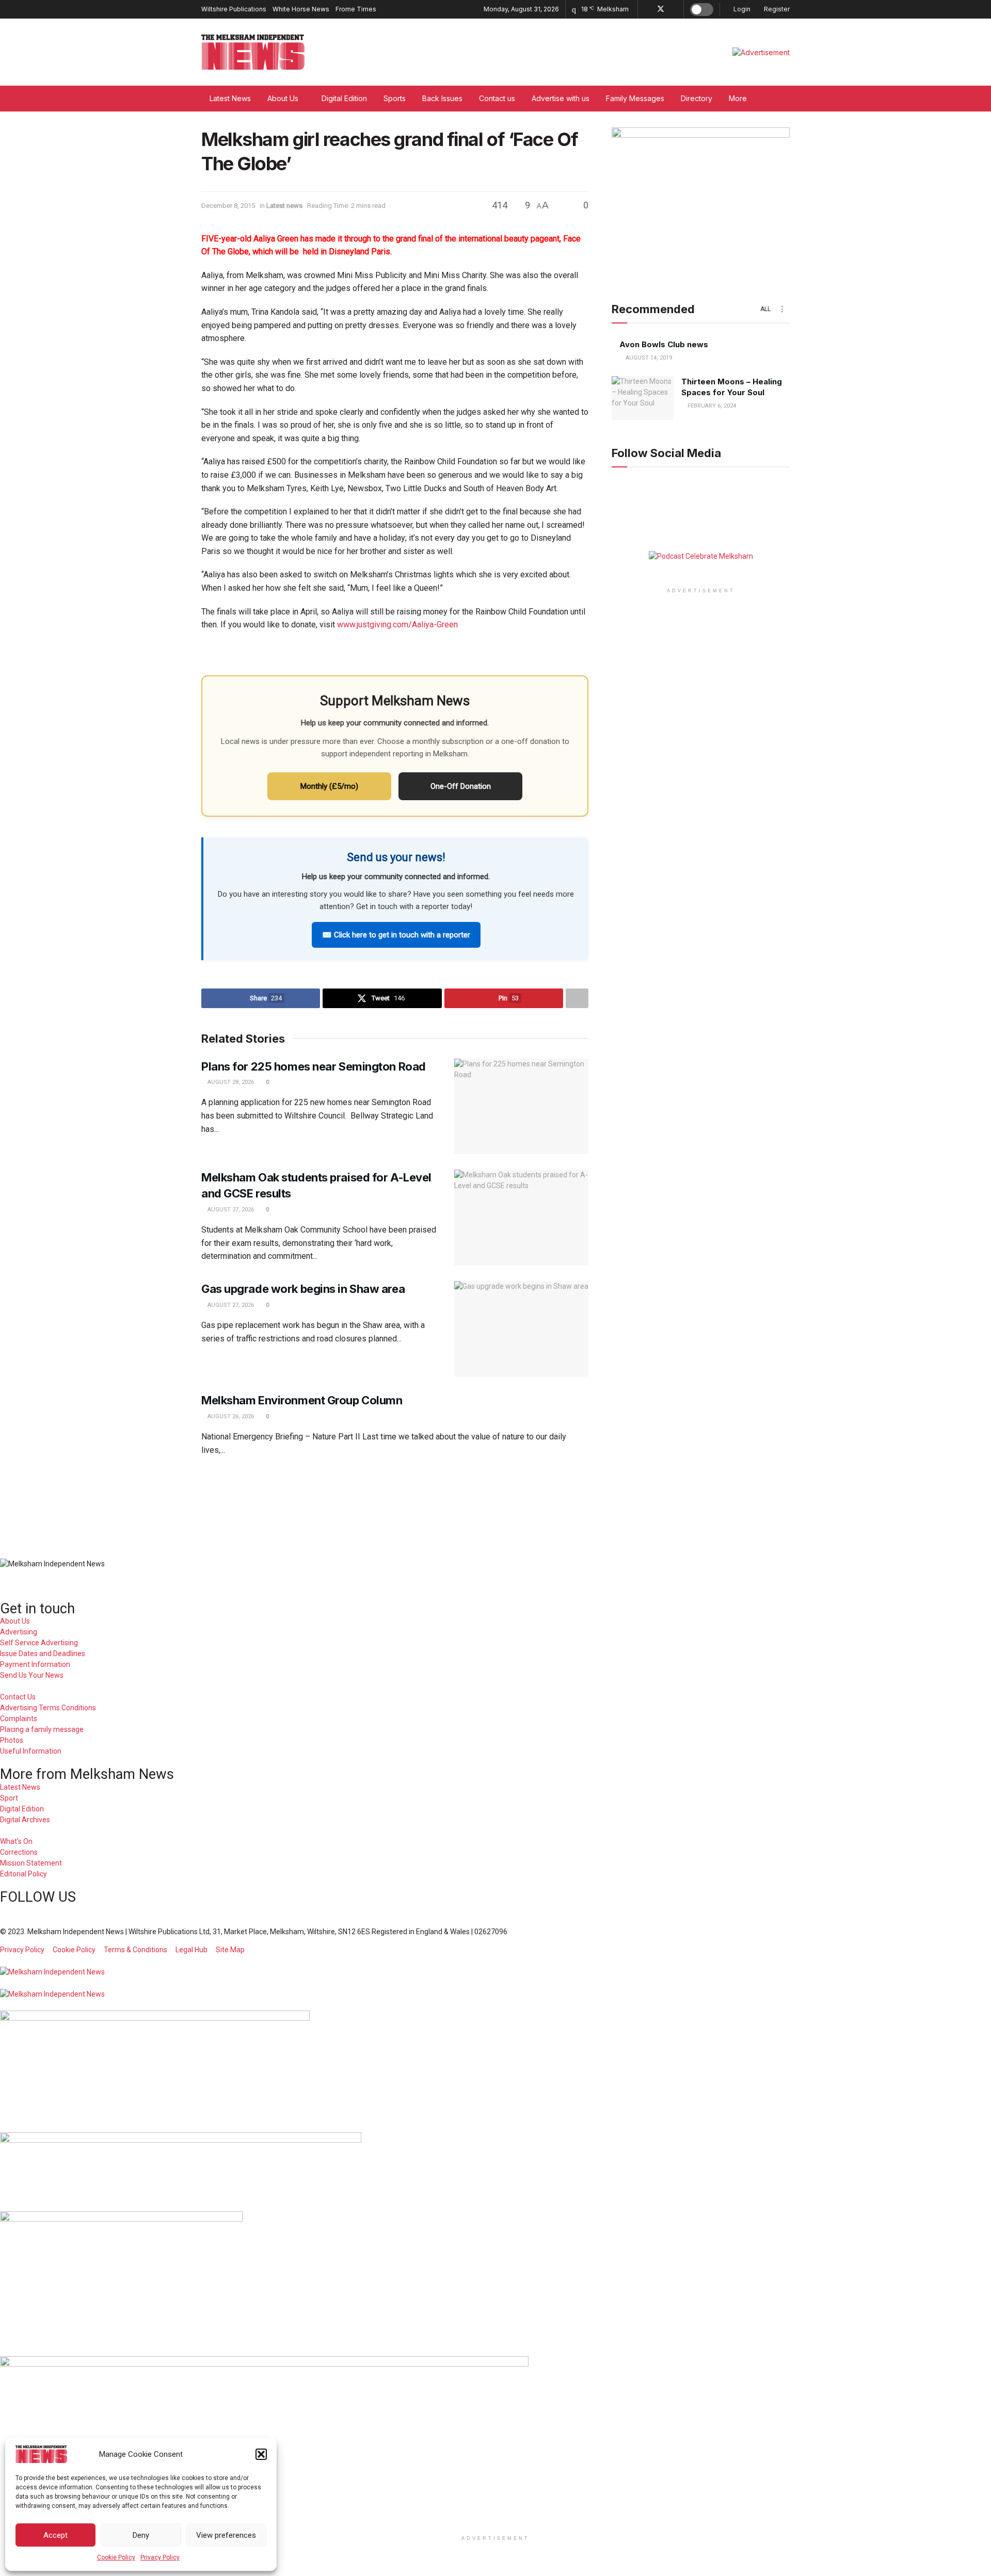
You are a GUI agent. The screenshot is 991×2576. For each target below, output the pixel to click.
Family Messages (635, 98)
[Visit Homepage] (253, 52)
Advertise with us (561, 98)
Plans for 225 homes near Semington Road (315, 1066)
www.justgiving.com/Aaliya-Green (397, 625)
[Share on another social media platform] (577, 998)
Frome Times (356, 9)
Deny (141, 2535)
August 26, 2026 (230, 1416)
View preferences (226, 2535)
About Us (283, 98)
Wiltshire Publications (234, 9)
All (765, 309)
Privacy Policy (160, 2557)
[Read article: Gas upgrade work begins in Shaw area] (521, 1329)
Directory (697, 98)
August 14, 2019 (648, 358)
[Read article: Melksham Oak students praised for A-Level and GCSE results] (521, 1218)
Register (776, 9)
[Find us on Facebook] (647, 9)
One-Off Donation (461, 786)
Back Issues (442, 98)
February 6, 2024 (711, 406)
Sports (395, 98)
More (738, 98)
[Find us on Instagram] (674, 9)
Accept (55, 2535)
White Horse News (301, 9)
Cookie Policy (116, 2557)
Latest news (284, 206)
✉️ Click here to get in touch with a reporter (396, 935)
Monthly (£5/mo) (329, 786)
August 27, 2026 (230, 1210)
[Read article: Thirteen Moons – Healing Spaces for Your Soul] (643, 398)
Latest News (230, 98)
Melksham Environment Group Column (302, 1400)
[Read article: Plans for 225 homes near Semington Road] (521, 1107)
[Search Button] (786, 99)
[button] (261, 2454)
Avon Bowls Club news (664, 344)
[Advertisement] (495, 1500)
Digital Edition (344, 98)
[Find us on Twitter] (661, 9)
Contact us (497, 98)
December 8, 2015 (228, 206)
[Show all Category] (782, 309)
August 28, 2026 (230, 1082)
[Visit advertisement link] (761, 52)
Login (741, 9)
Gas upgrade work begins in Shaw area (303, 1289)
